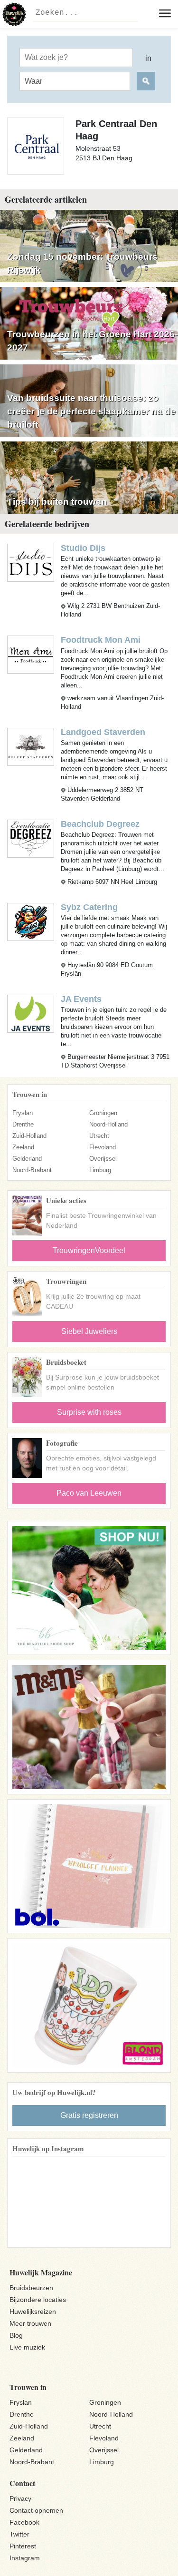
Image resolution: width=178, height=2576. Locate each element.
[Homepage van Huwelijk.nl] (14, 14)
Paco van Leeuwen (89, 1493)
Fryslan (23, 1113)
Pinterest (23, 2546)
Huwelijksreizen (33, 2312)
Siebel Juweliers (89, 1331)
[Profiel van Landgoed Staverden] (31, 746)
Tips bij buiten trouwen (57, 502)
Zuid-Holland (29, 1136)
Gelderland (27, 1159)
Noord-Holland (108, 1124)
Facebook (24, 2522)
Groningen (103, 1113)
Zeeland (23, 1147)
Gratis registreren (89, 2115)
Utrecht (99, 1136)
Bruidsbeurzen (31, 2288)
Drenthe (23, 1124)
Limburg (100, 1170)
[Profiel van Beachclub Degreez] (31, 838)
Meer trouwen (30, 2323)
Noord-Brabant (32, 1170)
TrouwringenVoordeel (89, 1250)
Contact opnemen (36, 2510)
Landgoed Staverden (103, 732)
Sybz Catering (89, 907)
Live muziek (27, 2347)
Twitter (19, 2534)
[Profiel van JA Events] (31, 1013)
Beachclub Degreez (100, 824)
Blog (16, 2335)
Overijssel (103, 1159)
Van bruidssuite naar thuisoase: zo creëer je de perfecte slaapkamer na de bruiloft (91, 411)
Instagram (25, 2558)
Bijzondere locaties (38, 2300)
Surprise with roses (89, 1412)
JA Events (81, 999)
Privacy (20, 2498)
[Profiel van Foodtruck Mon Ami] (31, 654)
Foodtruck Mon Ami (101, 640)
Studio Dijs (83, 548)
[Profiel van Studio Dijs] (31, 563)
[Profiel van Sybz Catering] (31, 921)
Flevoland (103, 1147)
